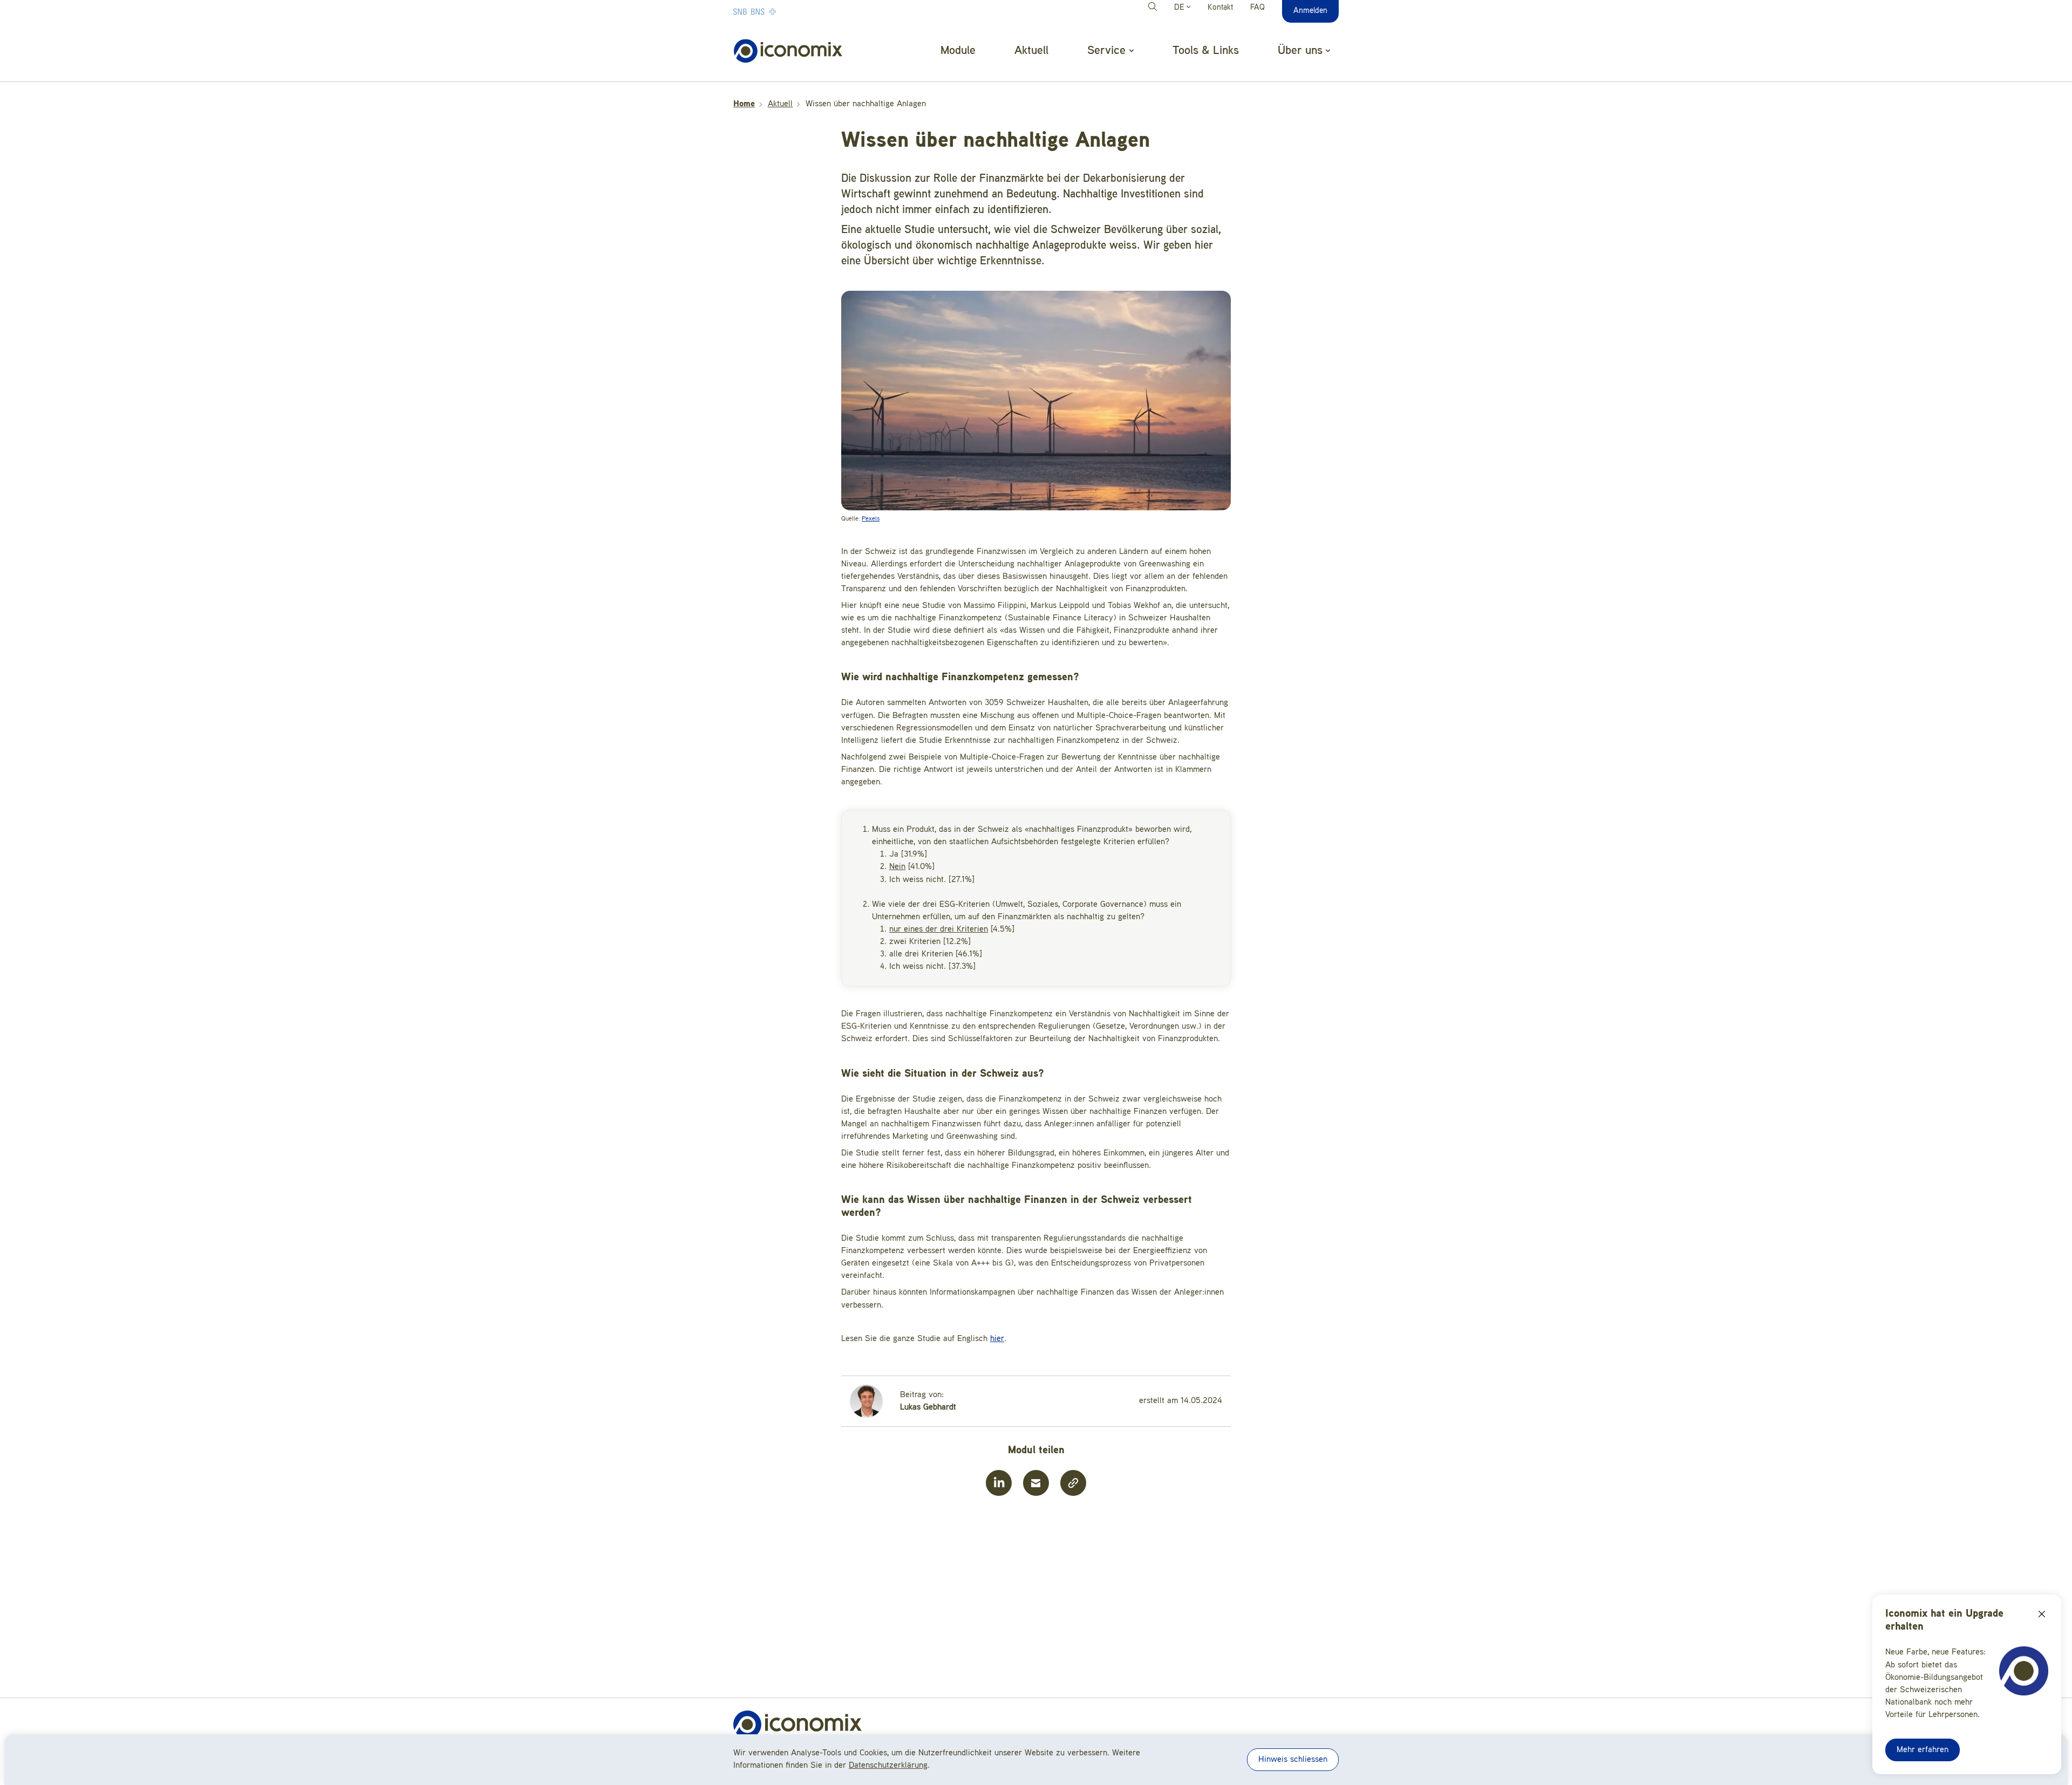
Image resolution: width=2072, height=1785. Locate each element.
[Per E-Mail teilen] (1036, 1483)
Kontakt (1220, 8)
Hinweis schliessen (1293, 1760)
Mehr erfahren (1923, 1750)
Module (958, 51)
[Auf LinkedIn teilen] (999, 1483)
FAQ (1257, 8)
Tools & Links (1206, 51)
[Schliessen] (2042, 1614)
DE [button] (1180, 8)
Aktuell (1031, 51)
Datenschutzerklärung (888, 1766)
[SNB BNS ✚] (787, 11)
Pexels (871, 519)
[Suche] (1154, 8)
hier (997, 1339)
